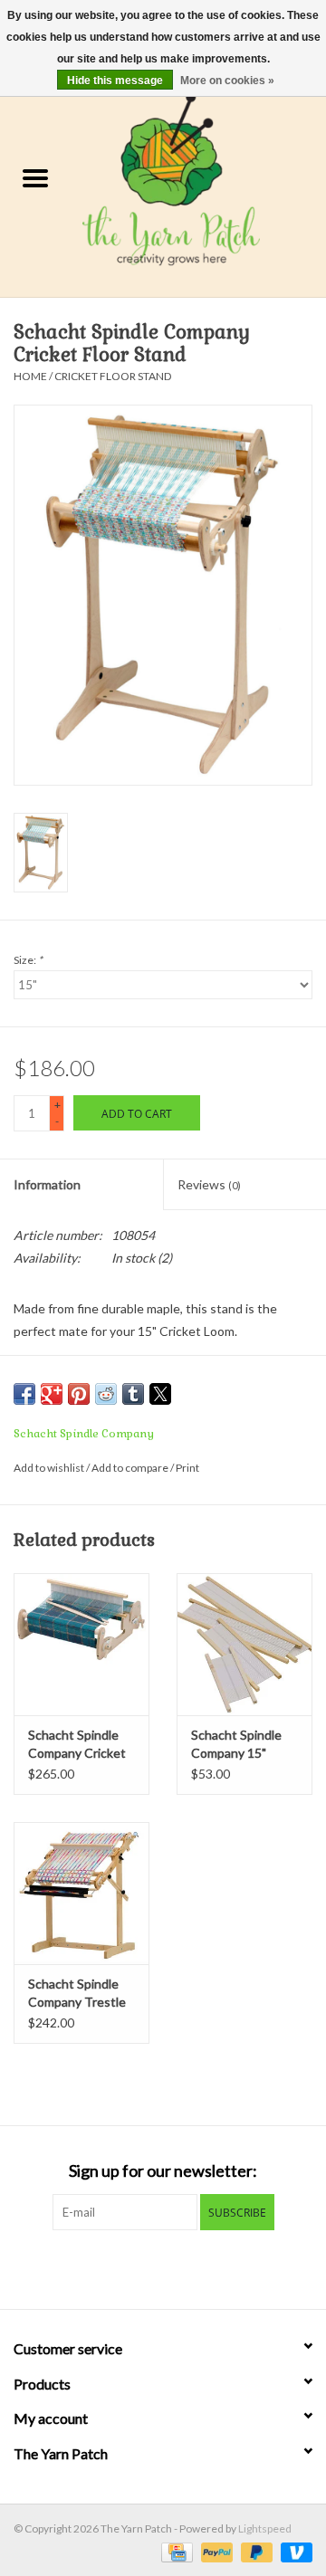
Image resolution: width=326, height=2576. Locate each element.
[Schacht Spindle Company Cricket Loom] (81, 1644)
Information (47, 1184)
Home (30, 376)
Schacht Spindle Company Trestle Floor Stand (77, 1994)
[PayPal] (215, 2551)
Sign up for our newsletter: (163, 2171)
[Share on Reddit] (106, 1394)
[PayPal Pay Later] (254, 2551)
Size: (28, 960)
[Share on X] (160, 1394)
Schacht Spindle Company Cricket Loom (77, 1745)
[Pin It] (79, 1394)
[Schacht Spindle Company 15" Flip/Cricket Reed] (244, 1644)
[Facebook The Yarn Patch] (148, 2267)
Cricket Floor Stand (113, 376)
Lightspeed (265, 2528)
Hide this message (115, 81)
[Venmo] (293, 2551)
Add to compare (131, 1468)
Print (187, 1468)
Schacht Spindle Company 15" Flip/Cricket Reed (240, 1745)
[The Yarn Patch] (198, 180)
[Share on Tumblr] (133, 1394)
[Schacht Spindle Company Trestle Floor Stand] (81, 1893)
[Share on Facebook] (24, 1394)
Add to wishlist (50, 1468)
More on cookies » (227, 81)
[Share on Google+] (52, 1394)
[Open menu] (35, 177)
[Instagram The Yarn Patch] (179, 2267)
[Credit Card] (174, 2551)
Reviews (209, 1184)
